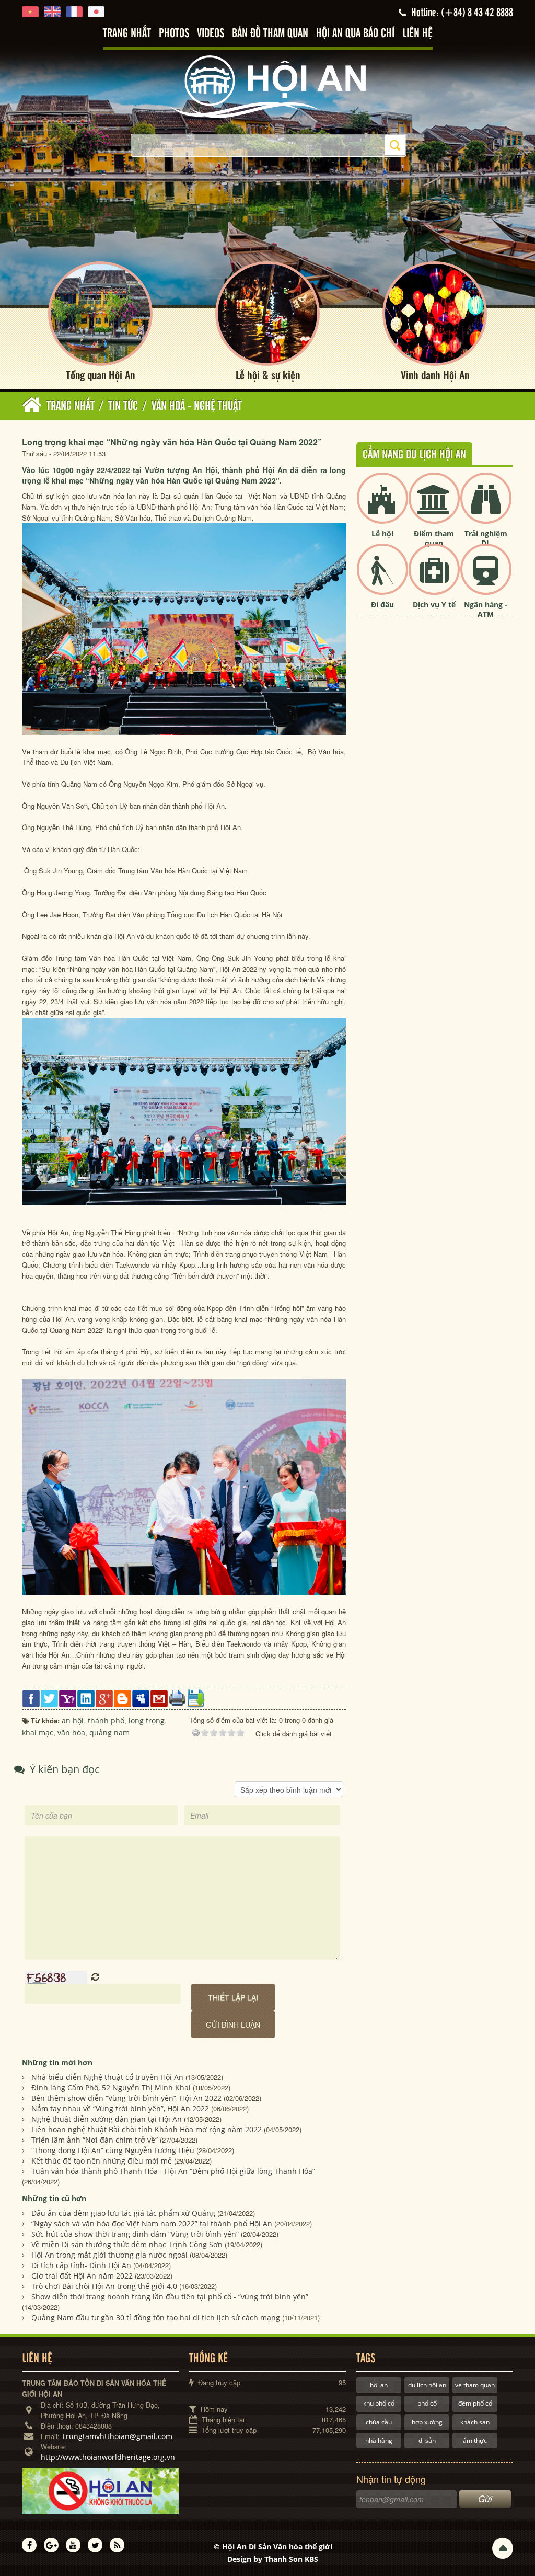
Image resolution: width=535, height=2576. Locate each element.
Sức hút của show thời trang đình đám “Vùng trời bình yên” (135, 2234)
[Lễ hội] (382, 507)
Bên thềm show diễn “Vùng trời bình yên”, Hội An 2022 (126, 2098)
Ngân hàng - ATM (486, 609)
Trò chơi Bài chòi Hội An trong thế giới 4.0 (104, 2286)
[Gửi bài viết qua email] (159, 1698)
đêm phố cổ (475, 2403)
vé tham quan (475, 2385)
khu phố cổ (379, 2403)
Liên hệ (417, 34)
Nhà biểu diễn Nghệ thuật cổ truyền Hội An (107, 2077)
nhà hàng (379, 2440)
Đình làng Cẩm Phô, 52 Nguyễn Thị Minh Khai (111, 2088)
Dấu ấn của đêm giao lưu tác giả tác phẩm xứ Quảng (123, 2213)
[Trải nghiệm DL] (486, 507)
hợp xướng (427, 2422)
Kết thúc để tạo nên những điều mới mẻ (102, 2161)
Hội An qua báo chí (355, 34)
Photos (174, 34)
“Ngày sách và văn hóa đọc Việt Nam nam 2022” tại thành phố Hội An (152, 2223)
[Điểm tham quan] (434, 507)
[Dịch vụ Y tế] (434, 578)
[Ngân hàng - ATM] (486, 578)
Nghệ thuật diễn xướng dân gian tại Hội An (107, 2119)
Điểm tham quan (434, 538)
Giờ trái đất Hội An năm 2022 (82, 2276)
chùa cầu (379, 2422)
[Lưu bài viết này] (196, 1698)
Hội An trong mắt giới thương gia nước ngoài (109, 2255)
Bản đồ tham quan (270, 34)
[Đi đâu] (382, 578)
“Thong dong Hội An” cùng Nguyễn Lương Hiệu (113, 2150)
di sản (427, 2440)
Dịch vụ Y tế (434, 605)
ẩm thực (475, 2440)
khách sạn (475, 2422)
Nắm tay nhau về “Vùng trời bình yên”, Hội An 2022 (120, 2108)
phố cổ (427, 2403)
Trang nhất (127, 34)
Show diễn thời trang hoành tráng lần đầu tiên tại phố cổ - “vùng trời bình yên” (170, 2297)
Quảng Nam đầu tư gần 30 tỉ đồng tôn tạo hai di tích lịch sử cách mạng (156, 2318)
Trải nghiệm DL (486, 538)
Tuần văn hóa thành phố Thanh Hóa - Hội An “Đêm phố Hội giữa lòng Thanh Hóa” (173, 2171)
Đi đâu (382, 605)
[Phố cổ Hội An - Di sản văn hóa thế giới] (267, 86)
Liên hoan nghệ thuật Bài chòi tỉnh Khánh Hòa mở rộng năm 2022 (147, 2129)
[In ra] (177, 1697)
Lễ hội (382, 533)
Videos (211, 34)
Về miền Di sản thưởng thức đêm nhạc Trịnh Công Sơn (127, 2244)
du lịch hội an (427, 2385)
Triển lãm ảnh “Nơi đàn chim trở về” (95, 2140)
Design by (273, 2559)
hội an (379, 2385)
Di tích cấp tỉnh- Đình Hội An (81, 2265)
